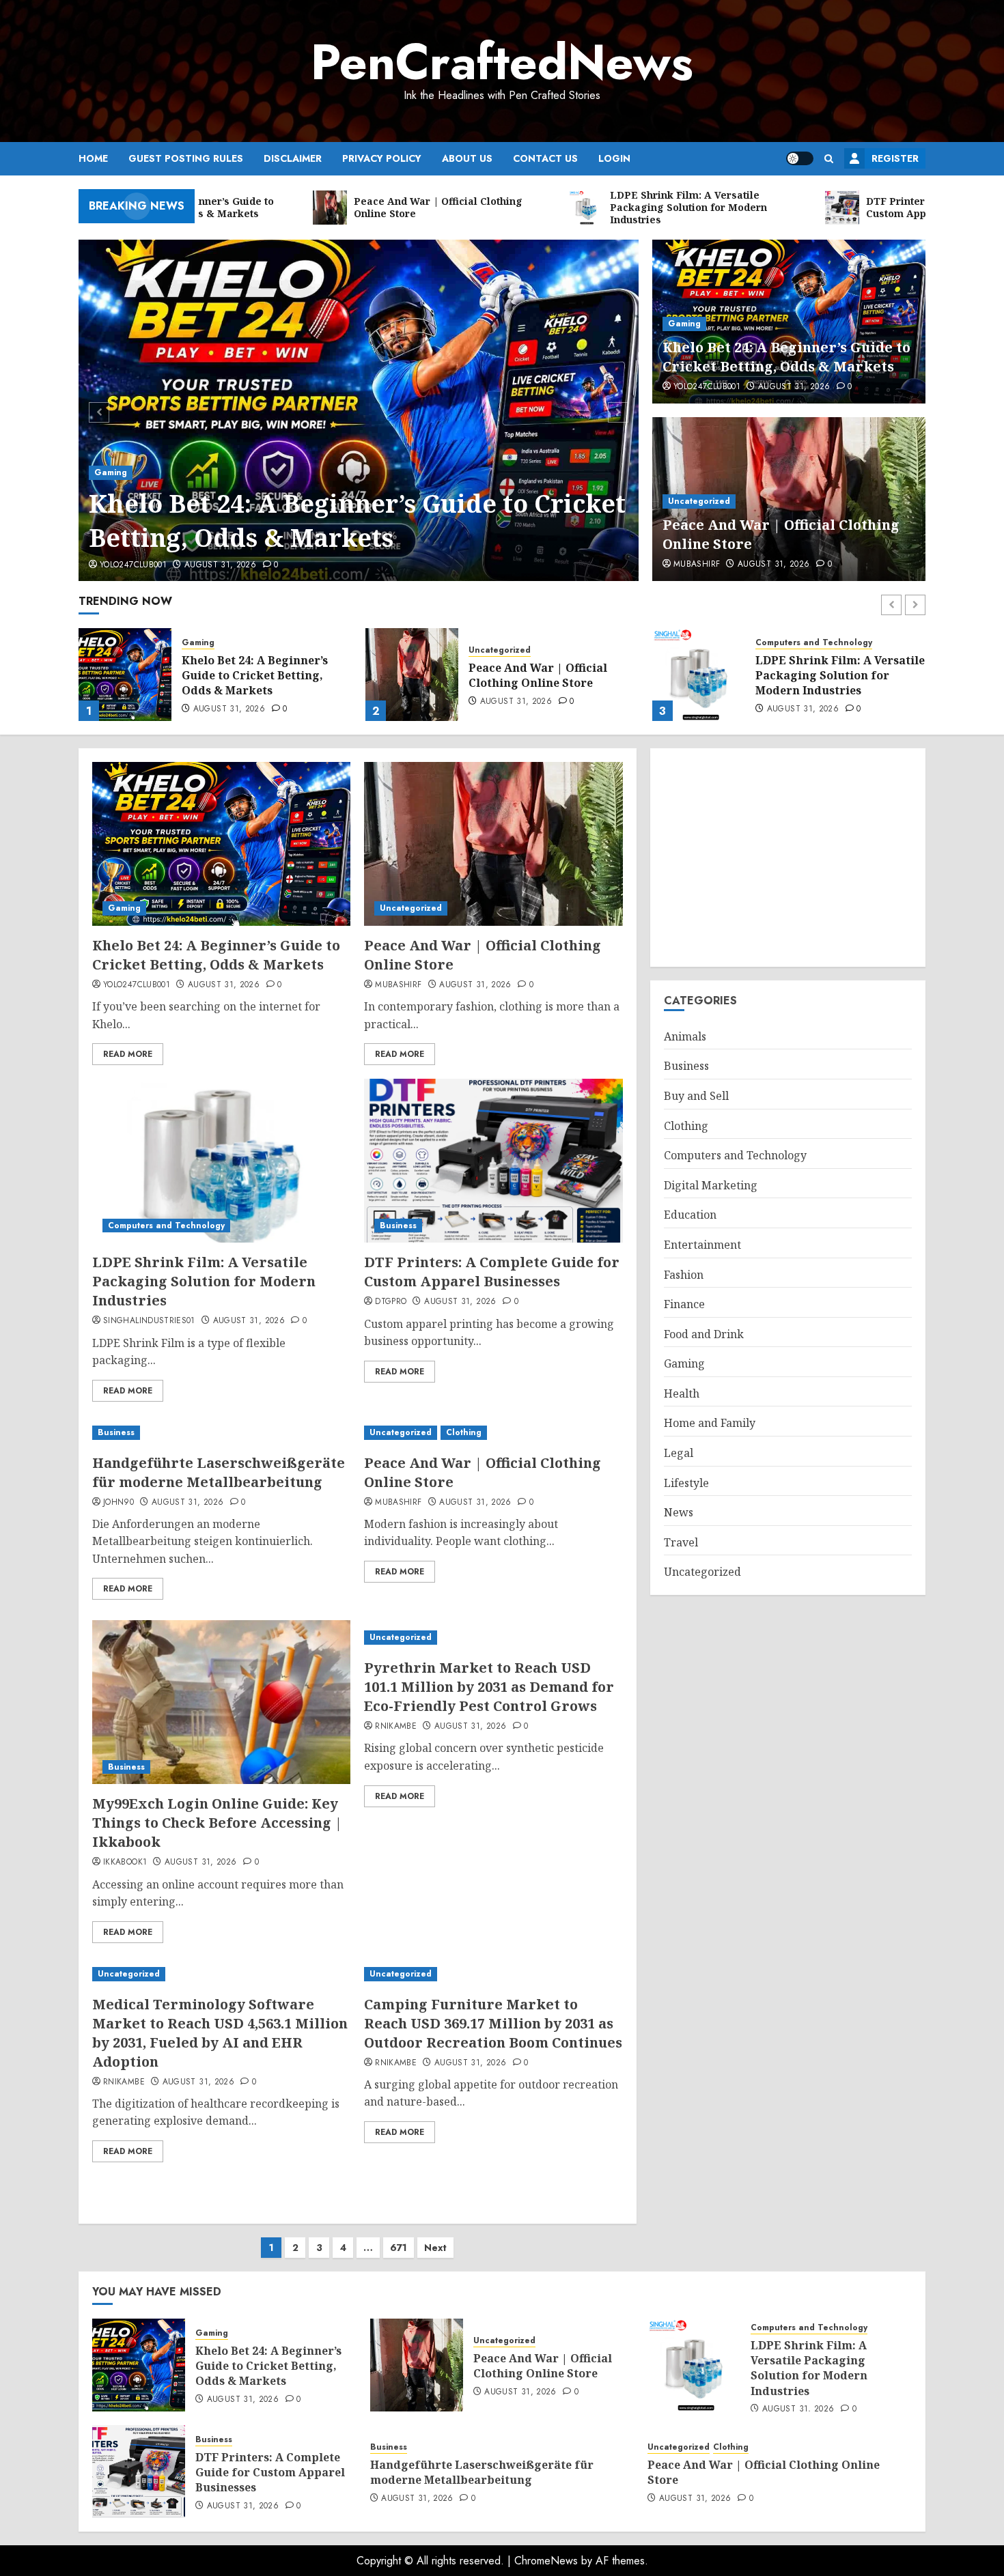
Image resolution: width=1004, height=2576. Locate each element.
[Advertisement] (788, 858)
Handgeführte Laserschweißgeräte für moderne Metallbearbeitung (219, 1472)
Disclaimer (293, 158)
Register (895, 158)
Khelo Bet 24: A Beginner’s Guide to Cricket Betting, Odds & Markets (357, 521)
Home (93, 158)
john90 (118, 1503)
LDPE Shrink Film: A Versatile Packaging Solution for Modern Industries (553, 676)
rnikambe (396, 1727)
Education (690, 1215)
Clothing (464, 1432)
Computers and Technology (527, 643)
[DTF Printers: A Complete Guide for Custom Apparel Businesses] (699, 675)
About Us (467, 158)
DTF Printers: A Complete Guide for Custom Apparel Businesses (830, 676)
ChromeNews (546, 2561)
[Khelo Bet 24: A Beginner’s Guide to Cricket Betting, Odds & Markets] (359, 410)
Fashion (684, 1275)
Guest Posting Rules (186, 158)
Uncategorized (699, 501)
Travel (681, 1542)
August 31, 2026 (220, 565)
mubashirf (697, 565)
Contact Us (545, 158)
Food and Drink (704, 1334)
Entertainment (702, 1245)
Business (774, 643)
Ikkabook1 (125, 1863)
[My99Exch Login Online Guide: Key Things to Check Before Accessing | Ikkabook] (221, 1702)
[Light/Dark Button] (800, 158)
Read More (128, 1054)
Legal (679, 1453)
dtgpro (391, 1302)
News (679, 1512)
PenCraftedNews (502, 62)
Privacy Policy (382, 158)
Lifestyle (686, 1483)
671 (399, 2248)
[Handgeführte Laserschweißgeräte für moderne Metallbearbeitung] (221, 1433)
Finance (684, 1304)
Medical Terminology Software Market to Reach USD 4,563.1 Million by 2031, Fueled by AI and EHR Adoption (220, 2033)
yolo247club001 (133, 565)
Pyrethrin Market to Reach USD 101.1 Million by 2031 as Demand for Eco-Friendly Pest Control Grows (489, 1687)
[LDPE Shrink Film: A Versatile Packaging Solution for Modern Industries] (412, 675)
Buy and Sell (696, 1096)
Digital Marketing (711, 1185)
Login (614, 158)
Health (682, 1393)
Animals (685, 1036)
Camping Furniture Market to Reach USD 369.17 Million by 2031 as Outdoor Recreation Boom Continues (493, 2023)
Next (435, 2248)
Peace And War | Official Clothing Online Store (251, 675)
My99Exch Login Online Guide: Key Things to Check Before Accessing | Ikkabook (217, 1823)
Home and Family (710, 1423)
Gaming (111, 472)
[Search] (829, 159)
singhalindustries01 (149, 1321)
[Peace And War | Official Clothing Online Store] (125, 675)
